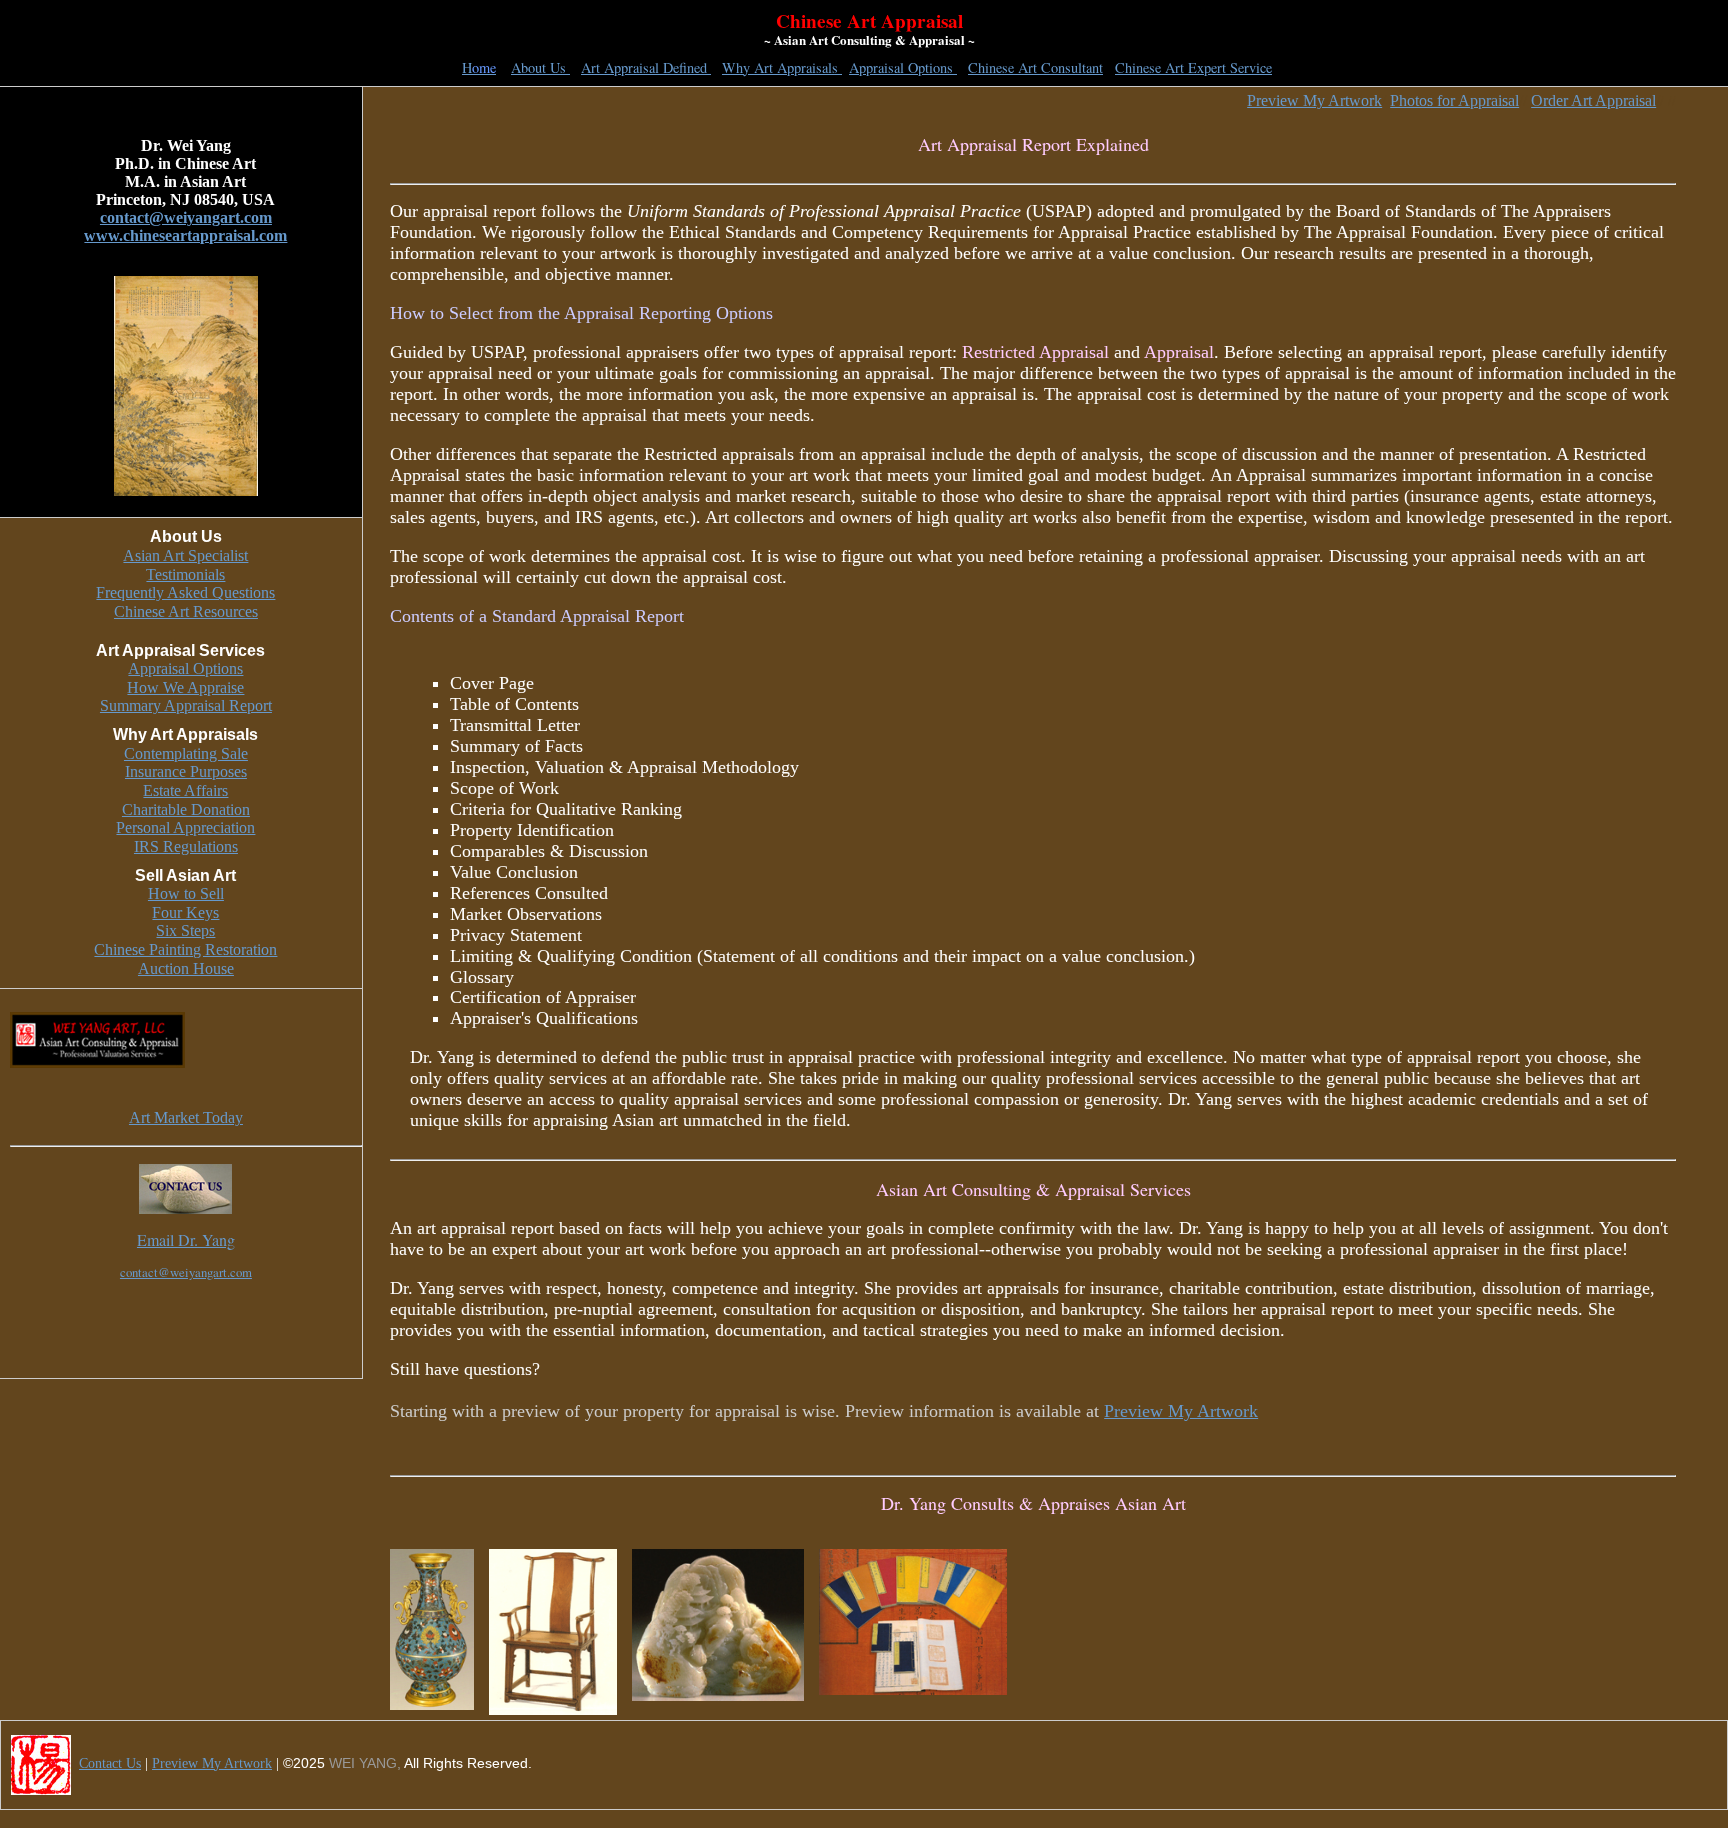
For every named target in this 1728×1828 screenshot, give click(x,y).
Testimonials (185, 574)
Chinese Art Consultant (1035, 67)
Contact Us (110, 1763)
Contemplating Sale (186, 753)
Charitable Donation (186, 809)
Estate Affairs (185, 790)
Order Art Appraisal (1593, 100)
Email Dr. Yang (186, 1239)
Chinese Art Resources (186, 611)
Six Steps (185, 930)
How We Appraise (185, 687)
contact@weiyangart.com (186, 217)
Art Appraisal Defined (646, 67)
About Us (540, 67)
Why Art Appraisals (782, 67)
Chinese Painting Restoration (185, 949)
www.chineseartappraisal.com (185, 235)
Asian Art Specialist (185, 555)
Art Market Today (186, 1117)
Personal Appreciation (185, 827)
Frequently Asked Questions (185, 592)
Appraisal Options (903, 67)
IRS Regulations (186, 846)
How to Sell (186, 893)
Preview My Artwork (1314, 100)
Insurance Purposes (186, 771)
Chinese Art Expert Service (1193, 67)
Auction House (186, 968)
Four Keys (185, 912)
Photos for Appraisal (1454, 100)
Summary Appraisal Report (186, 705)
